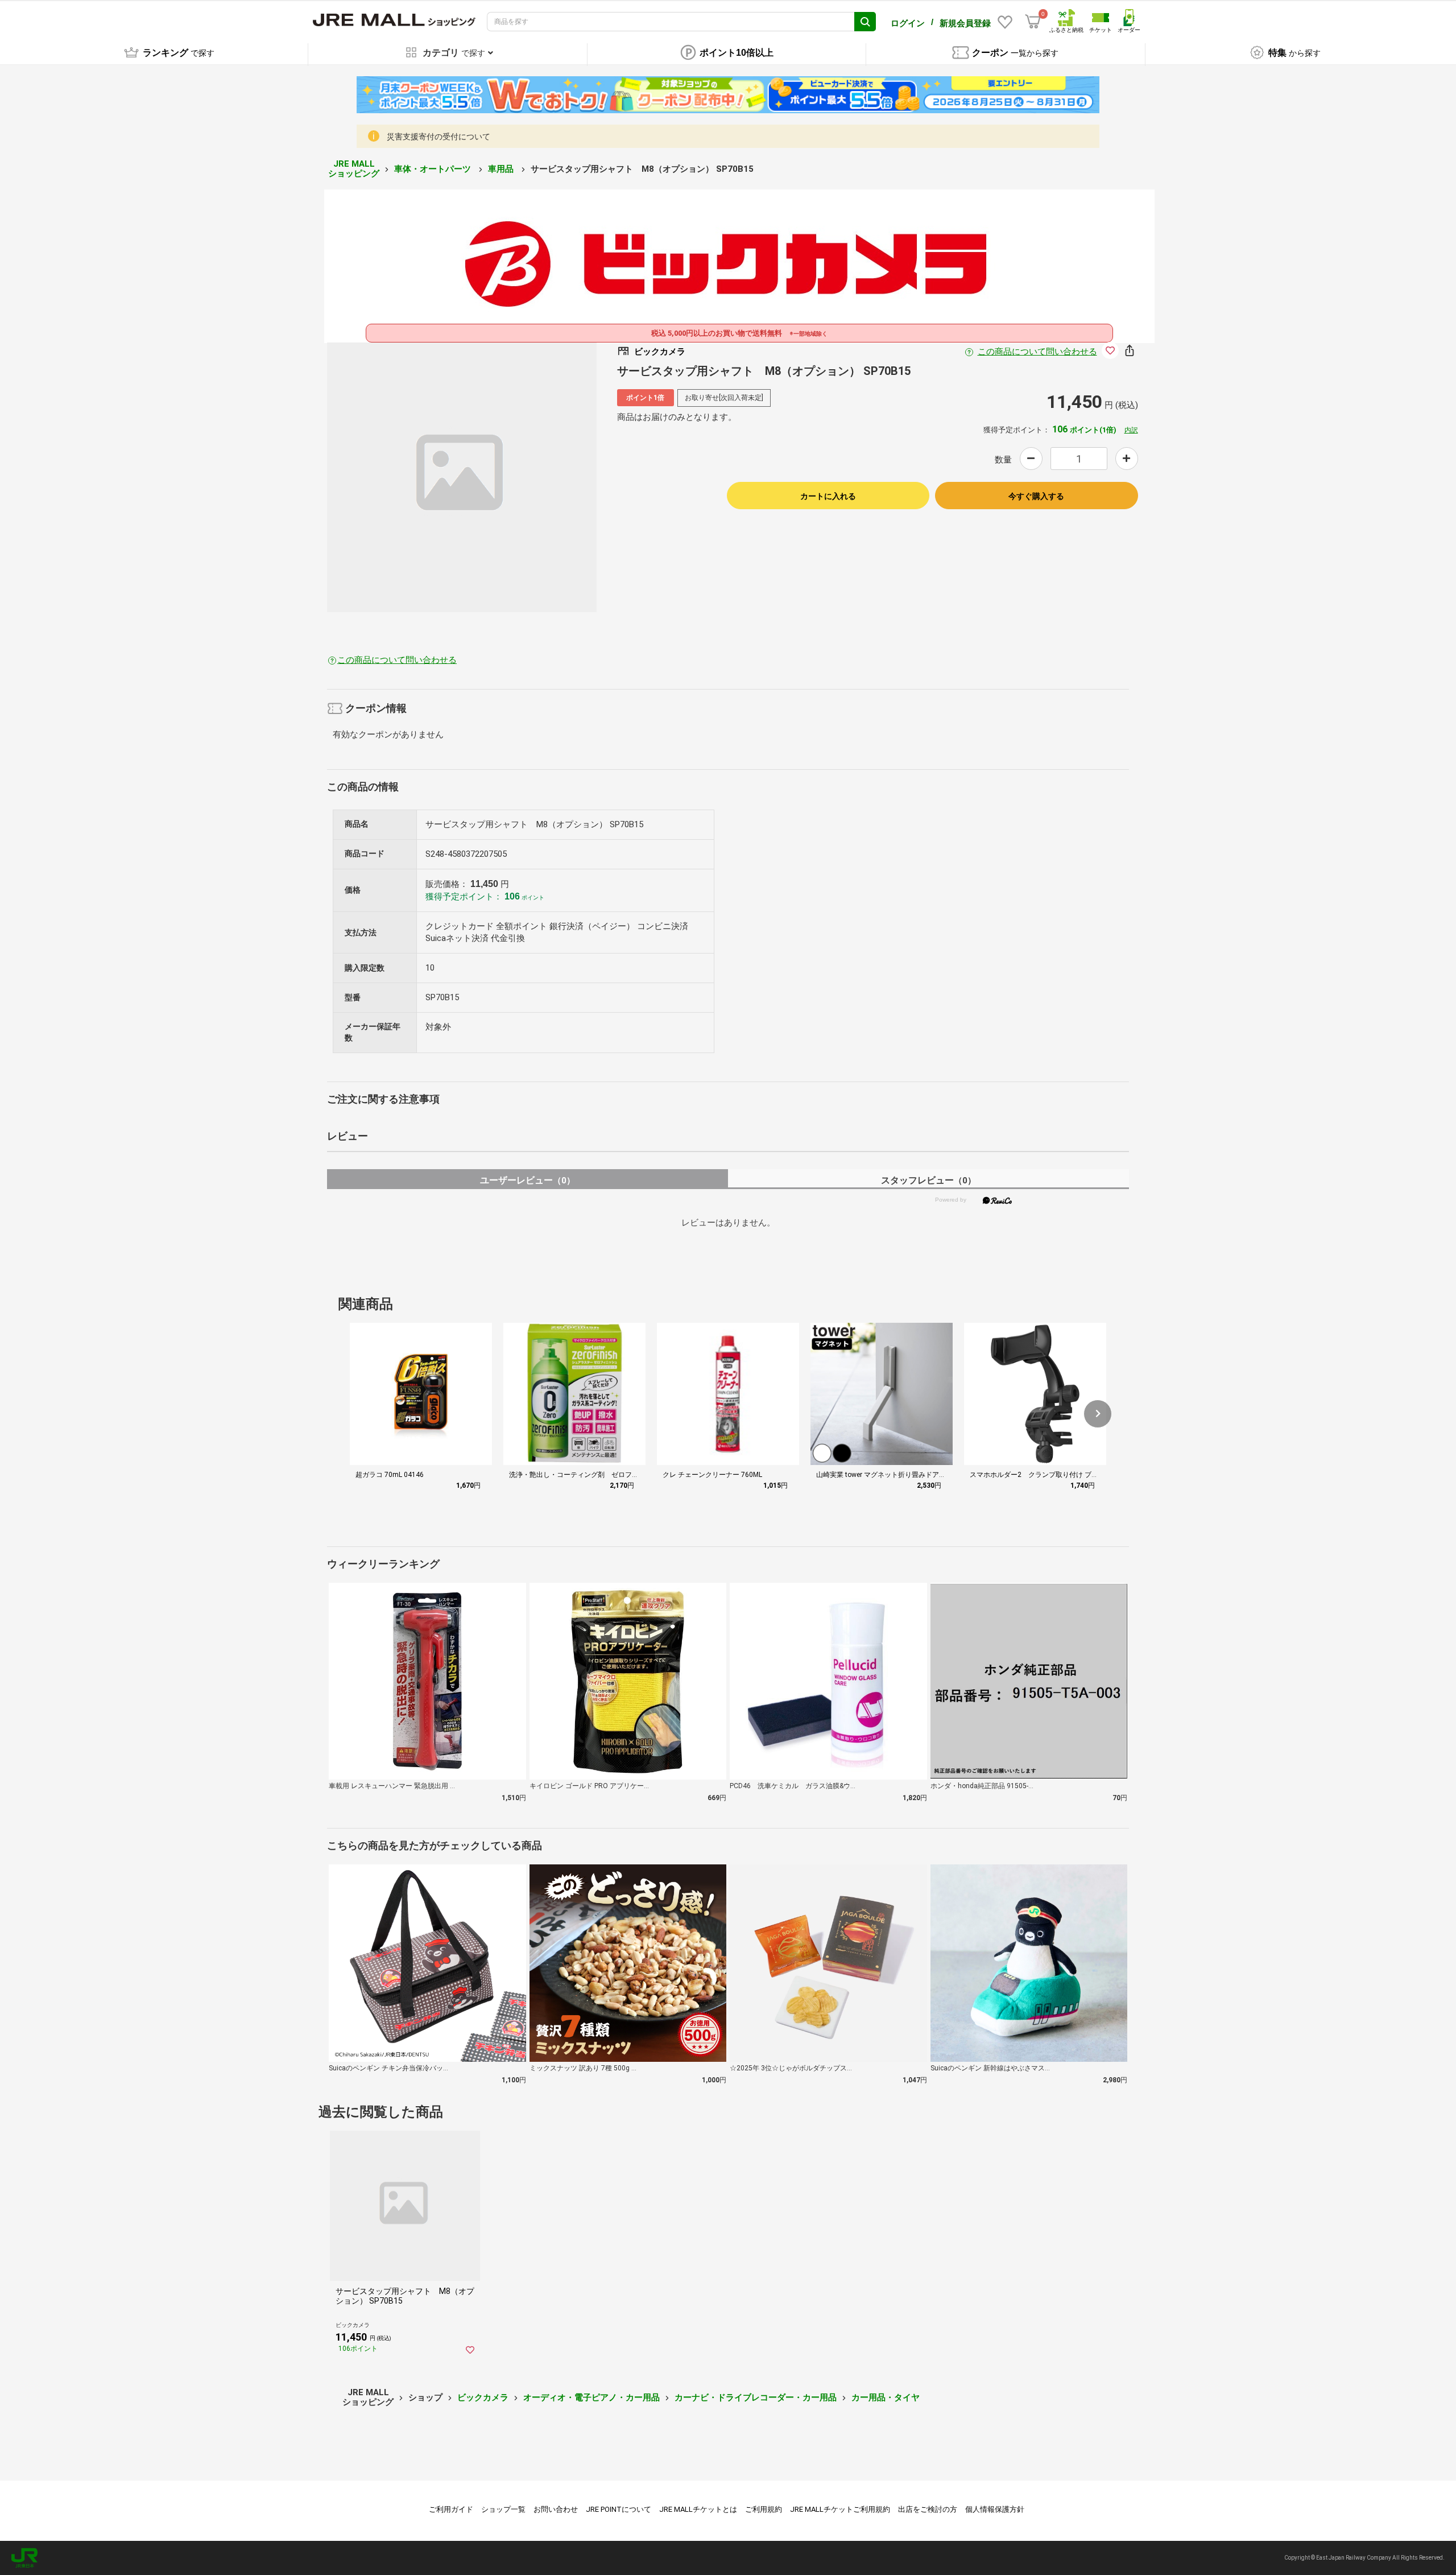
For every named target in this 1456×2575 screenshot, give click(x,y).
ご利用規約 (764, 2509)
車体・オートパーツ (434, 169)
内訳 (1131, 430)
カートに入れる (828, 496)
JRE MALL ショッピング (354, 169)
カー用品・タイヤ (886, 2397)
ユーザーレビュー (528, 1180)
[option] (462, 477)
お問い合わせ (556, 2509)
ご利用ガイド (451, 2509)
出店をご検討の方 (928, 2509)
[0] (1033, 22)
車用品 (502, 169)
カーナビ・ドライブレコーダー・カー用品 (756, 2397)
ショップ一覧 (503, 2509)
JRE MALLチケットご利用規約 (840, 2509)
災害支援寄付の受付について (439, 137)
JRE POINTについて (619, 2509)
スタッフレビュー (928, 1180)
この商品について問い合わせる (1037, 352)
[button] (1098, 1414)
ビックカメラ (483, 2397)
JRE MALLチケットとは (698, 2509)
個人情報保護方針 (995, 2509)
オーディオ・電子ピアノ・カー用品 (591, 2397)
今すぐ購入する (1036, 496)
